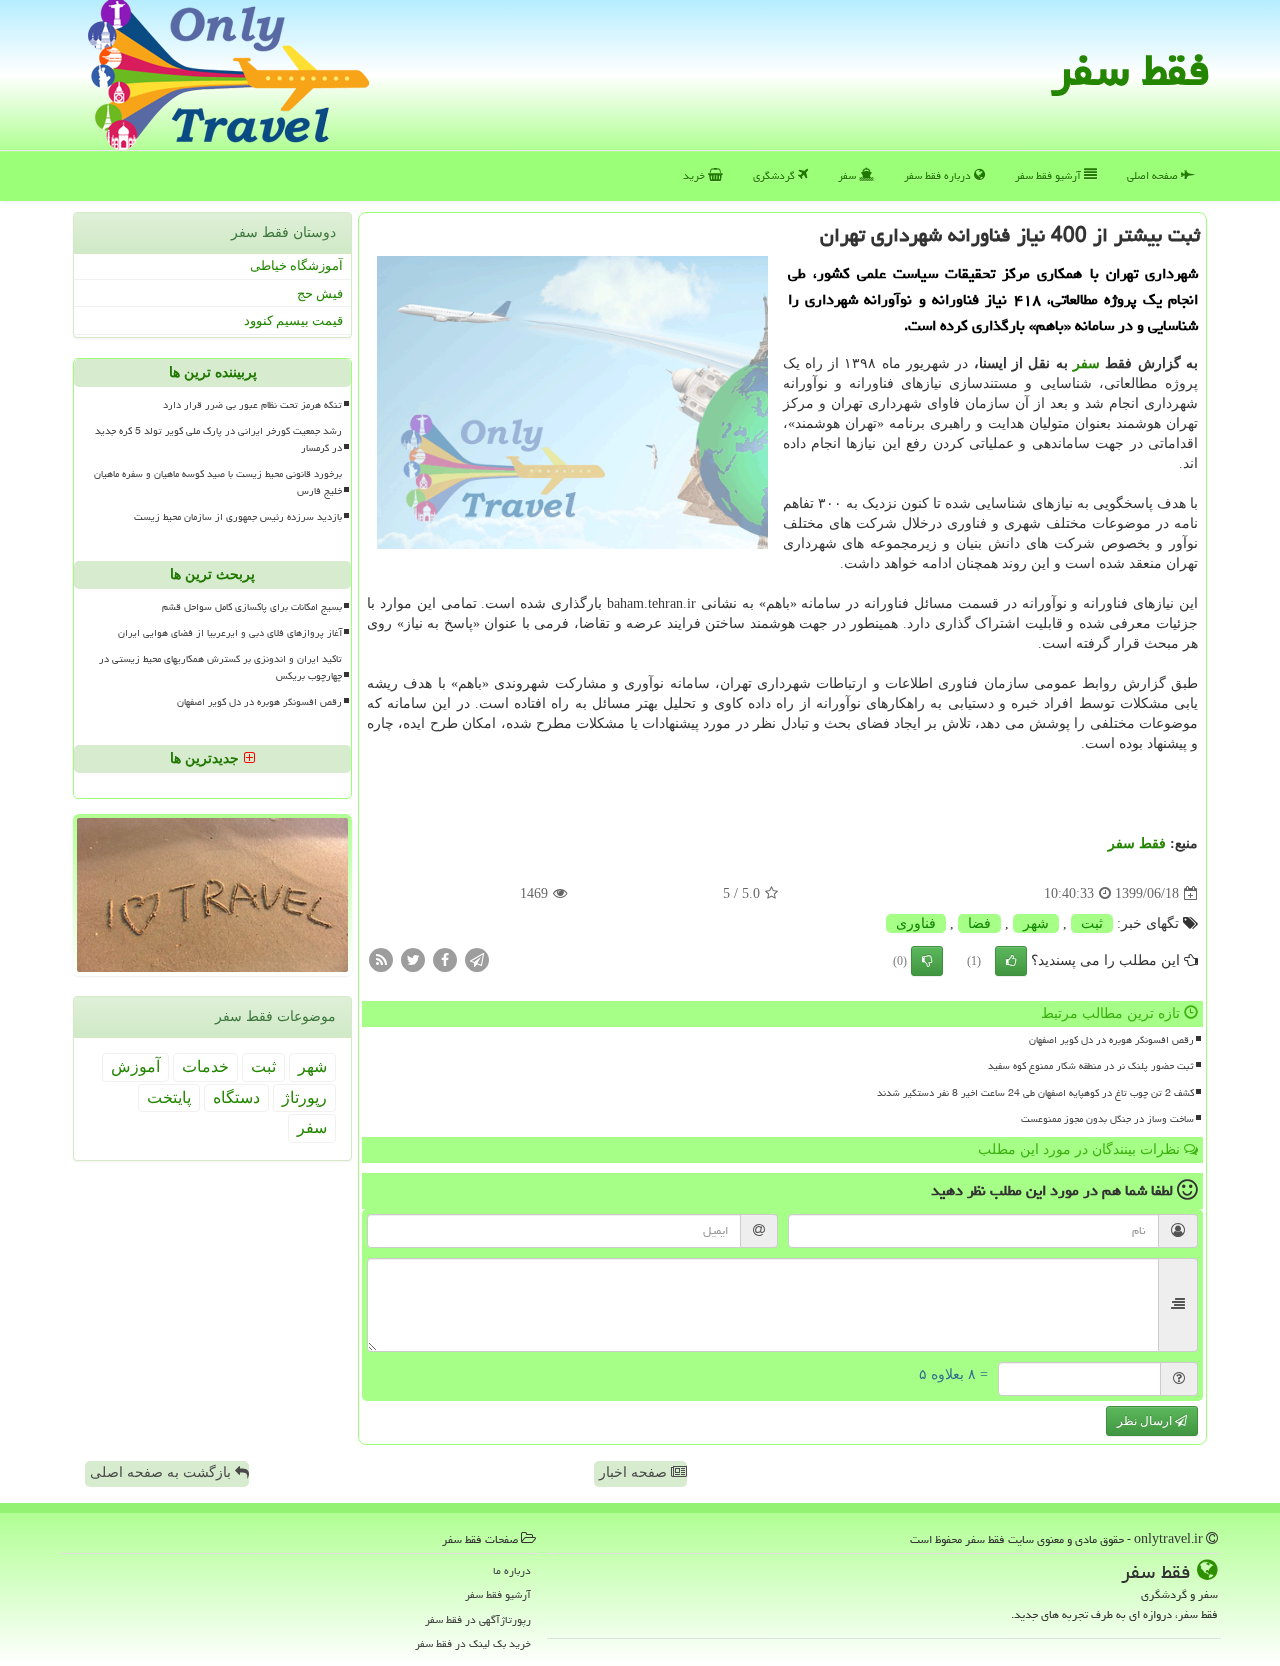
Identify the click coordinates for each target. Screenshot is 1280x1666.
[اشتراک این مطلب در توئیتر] (413, 959)
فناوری (916, 923)
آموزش (135, 1066)
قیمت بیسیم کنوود (293, 320)
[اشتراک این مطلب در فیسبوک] (445, 959)
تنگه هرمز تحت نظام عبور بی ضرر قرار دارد (252, 405)
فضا (979, 923)
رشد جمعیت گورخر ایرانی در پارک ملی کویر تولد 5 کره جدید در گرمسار (218, 439)
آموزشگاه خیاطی (296, 265)
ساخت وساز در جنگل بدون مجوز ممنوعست (1107, 1119)
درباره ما (512, 1570)
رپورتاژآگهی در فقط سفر (478, 1619)
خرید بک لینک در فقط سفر (473, 1643)
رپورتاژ (304, 1097)
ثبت (1092, 923)
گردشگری (775, 175)
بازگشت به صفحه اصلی (162, 1472)
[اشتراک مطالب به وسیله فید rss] (381, 959)
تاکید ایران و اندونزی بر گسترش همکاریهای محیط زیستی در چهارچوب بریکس (220, 667)
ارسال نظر (1146, 1421)
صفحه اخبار (635, 1472)
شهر (1036, 923)
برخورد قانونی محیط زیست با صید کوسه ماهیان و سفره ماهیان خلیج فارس (218, 482)
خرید (695, 175)
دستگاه (236, 1097)
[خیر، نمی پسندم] (927, 961)
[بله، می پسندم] (1011, 961)
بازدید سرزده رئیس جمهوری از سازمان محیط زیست (238, 517)
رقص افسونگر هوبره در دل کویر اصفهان (1111, 1040)
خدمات (205, 1066)
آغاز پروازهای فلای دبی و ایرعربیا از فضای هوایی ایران (230, 633)
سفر (848, 175)
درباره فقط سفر (939, 175)
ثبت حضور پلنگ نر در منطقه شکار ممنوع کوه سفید (1091, 1066)
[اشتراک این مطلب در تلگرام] (477, 959)
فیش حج (320, 293)
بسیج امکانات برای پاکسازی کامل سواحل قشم (252, 607)
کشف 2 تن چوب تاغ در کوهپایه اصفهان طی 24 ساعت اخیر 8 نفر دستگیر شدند (1035, 1093)
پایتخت (169, 1097)
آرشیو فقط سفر (1049, 175)
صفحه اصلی (1154, 175)
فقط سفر (1130, 70)
